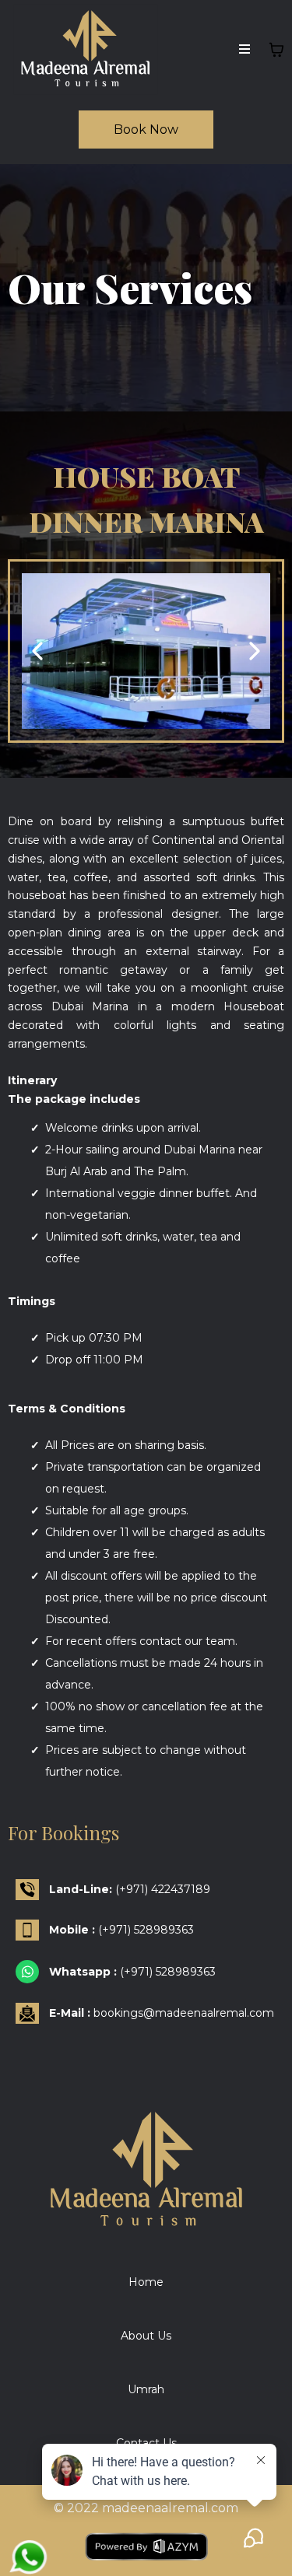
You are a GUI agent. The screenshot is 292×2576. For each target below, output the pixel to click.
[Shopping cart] (276, 50)
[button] (245, 50)
